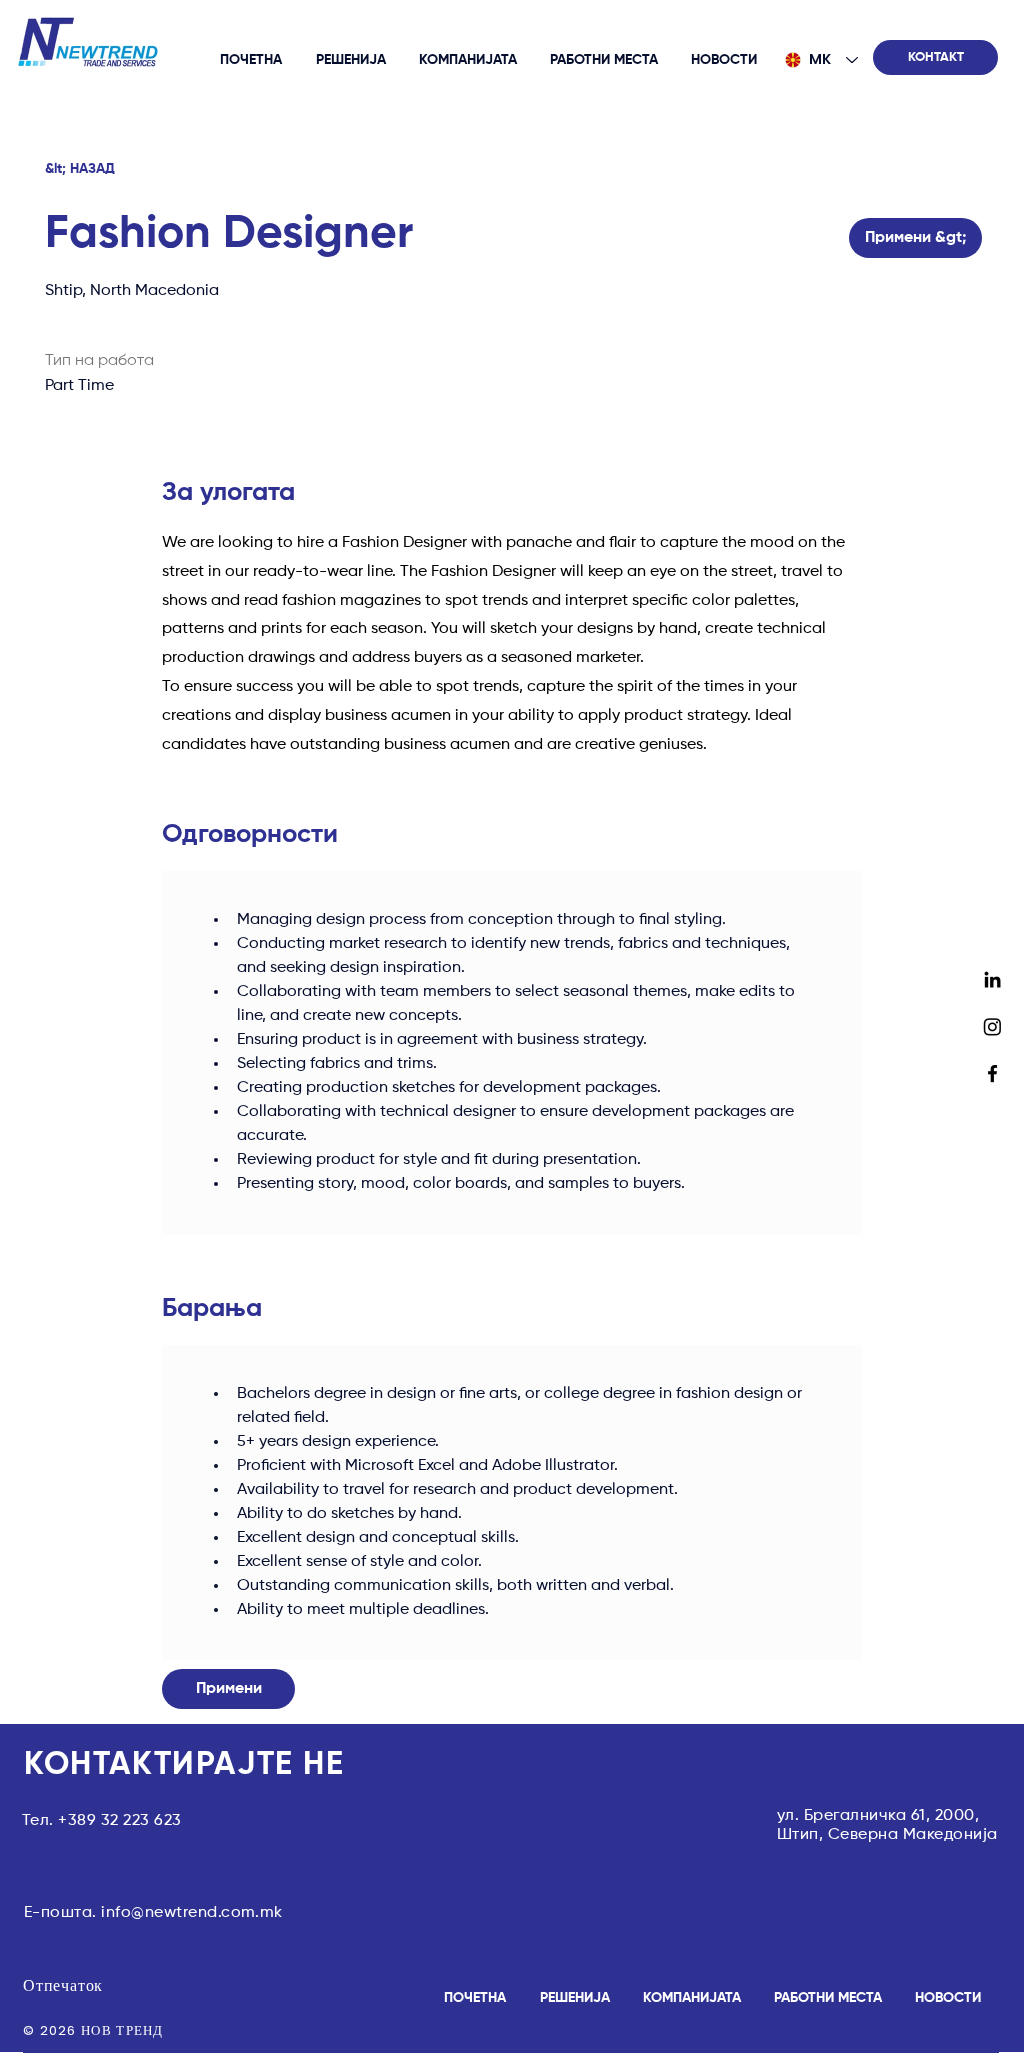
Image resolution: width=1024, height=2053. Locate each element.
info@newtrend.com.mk (192, 1913)
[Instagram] (992, 1026)
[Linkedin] (992, 979)
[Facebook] (992, 1073)
